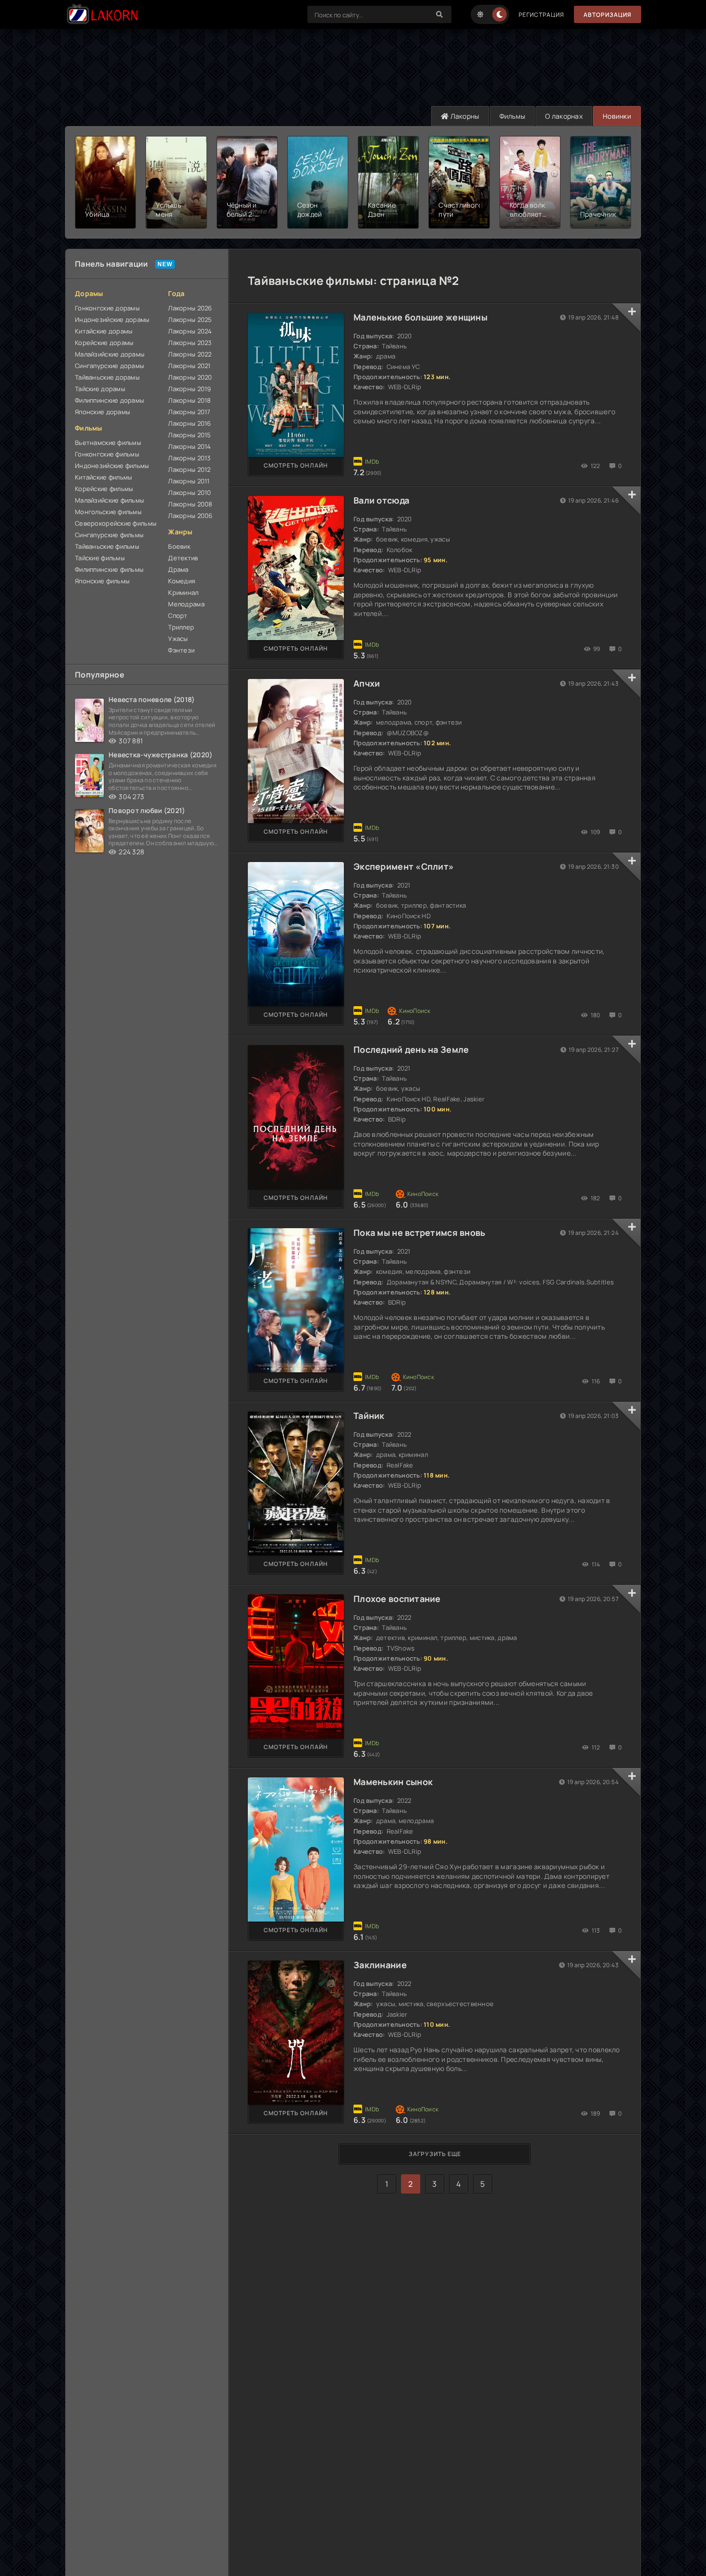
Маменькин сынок (393, 1782)
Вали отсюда (381, 500)
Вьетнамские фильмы (108, 443)
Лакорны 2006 (190, 516)
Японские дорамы (103, 412)
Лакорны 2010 (189, 493)
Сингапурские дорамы (110, 366)
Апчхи (367, 683)
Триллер (181, 627)
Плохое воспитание (397, 1599)
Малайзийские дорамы (110, 354)
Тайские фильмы (100, 558)
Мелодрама (186, 604)
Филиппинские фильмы (109, 569)
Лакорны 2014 (189, 446)
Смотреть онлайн (296, 465)
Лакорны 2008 (190, 504)
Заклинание (380, 1965)
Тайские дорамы (100, 389)
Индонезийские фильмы (112, 466)
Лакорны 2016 (189, 423)
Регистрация (542, 15)
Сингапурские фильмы (109, 535)
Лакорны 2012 (189, 469)
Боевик (179, 546)
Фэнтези (181, 650)
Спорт (178, 616)
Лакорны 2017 (189, 412)
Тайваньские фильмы (107, 546)
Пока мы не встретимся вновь (420, 1233)
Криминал (183, 592)
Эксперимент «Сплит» (404, 866)
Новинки (617, 116)
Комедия (182, 581)
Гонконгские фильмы (107, 454)
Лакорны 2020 (190, 377)
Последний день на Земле (411, 1049)
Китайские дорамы (104, 331)
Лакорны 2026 (190, 308)
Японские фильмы (102, 581)
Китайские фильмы (103, 477)
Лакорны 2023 (190, 343)
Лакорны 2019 (189, 389)
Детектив (183, 558)
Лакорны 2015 (189, 435)
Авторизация (608, 15)
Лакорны (464, 116)
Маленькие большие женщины (420, 317)
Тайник (369, 1416)
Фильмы (512, 116)
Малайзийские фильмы (110, 500)
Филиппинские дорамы (110, 400)
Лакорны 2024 (190, 331)
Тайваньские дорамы (107, 377)
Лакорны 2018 (189, 400)
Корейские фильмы (104, 489)
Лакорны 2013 (189, 458)
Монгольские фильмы (108, 512)
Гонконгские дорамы (107, 308)
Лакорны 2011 (189, 481)
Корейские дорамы (104, 343)
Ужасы (178, 639)
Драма (178, 569)
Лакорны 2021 (189, 366)
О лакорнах (564, 116)
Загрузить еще (435, 2154)
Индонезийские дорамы (112, 320)
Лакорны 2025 (190, 320)
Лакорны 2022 (190, 354)
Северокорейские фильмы (116, 523)
